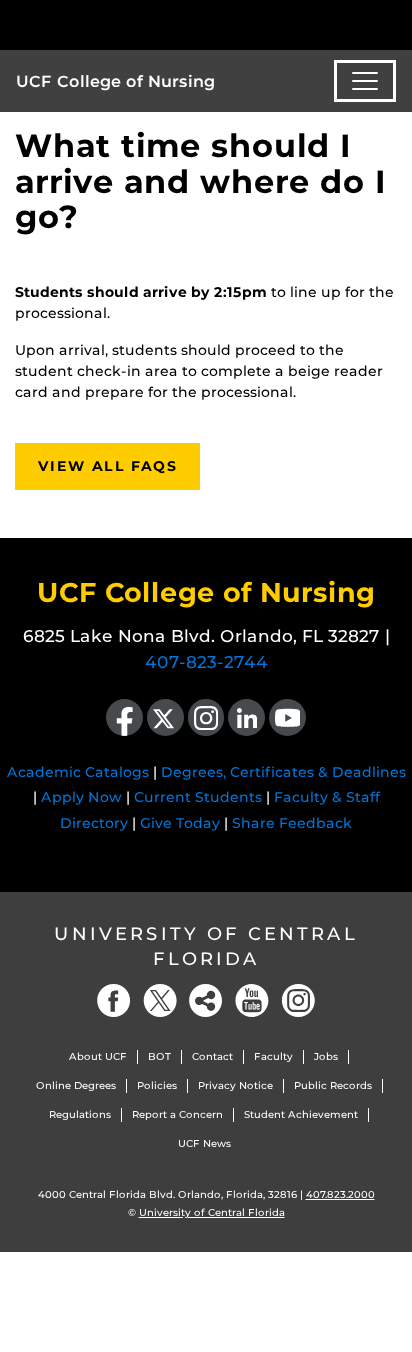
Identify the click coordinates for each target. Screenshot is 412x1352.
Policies (157, 1085)
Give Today (180, 823)
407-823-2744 (206, 662)
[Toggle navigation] (365, 81)
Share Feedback (292, 823)
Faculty (273, 1056)
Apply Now (81, 797)
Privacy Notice (235, 1085)
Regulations (80, 1114)
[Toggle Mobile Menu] (392, 23)
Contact (212, 1056)
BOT (159, 1056)
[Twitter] (160, 1000)
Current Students (198, 797)
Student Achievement (301, 1114)
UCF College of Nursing (115, 81)
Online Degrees (76, 1085)
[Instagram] (298, 1000)
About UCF (98, 1056)
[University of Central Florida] (152, 24)
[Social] (206, 1000)
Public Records (333, 1085)
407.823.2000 (340, 1194)
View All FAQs (107, 466)
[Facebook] (114, 1000)
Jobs (326, 1056)
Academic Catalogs (78, 772)
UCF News (204, 1143)
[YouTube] (252, 1000)
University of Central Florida (206, 946)
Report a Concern (177, 1114)
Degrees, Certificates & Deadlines (283, 772)
